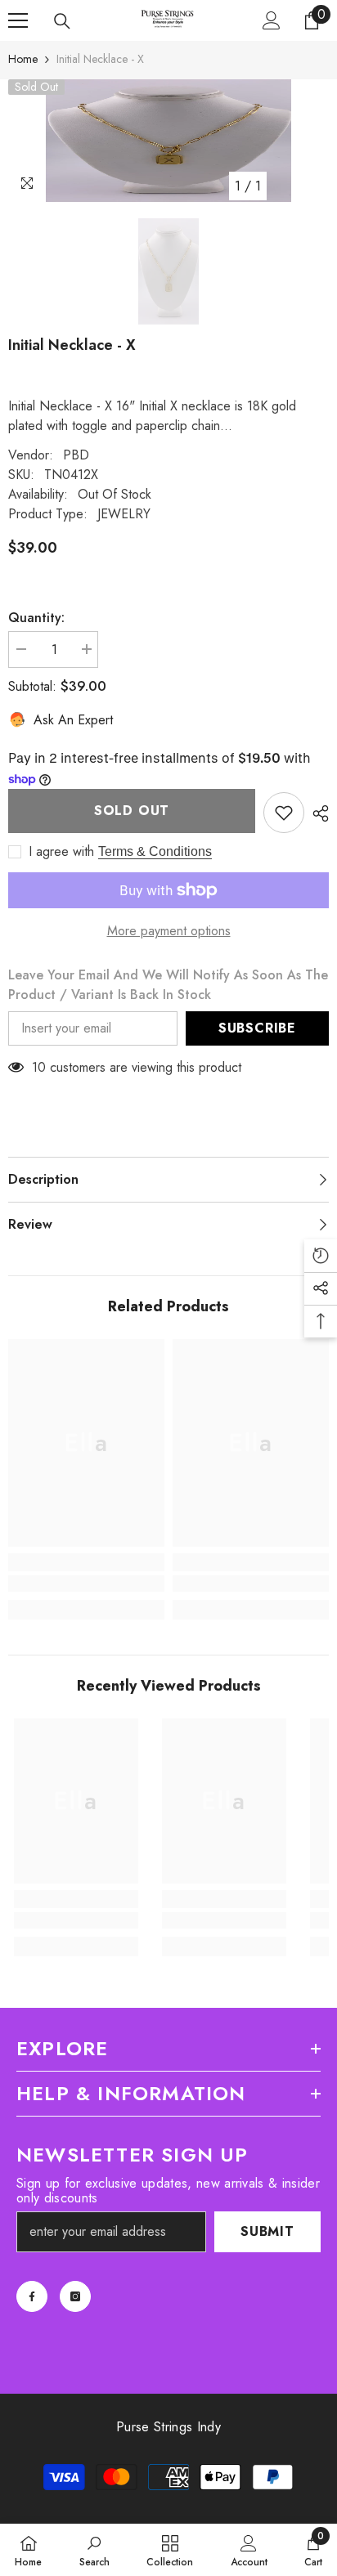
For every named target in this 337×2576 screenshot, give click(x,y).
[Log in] (272, 20)
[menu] (18, 20)
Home (23, 59)
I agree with (61, 852)
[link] (86, 1584)
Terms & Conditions (155, 851)
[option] (168, 141)
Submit (267, 2231)
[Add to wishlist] (284, 813)
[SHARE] (317, 813)
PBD (76, 455)
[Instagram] (75, 2296)
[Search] (62, 21)
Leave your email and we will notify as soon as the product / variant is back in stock (168, 985)
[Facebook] (32, 2296)
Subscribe (257, 1028)
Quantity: (36, 618)
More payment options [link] (169, 931)
